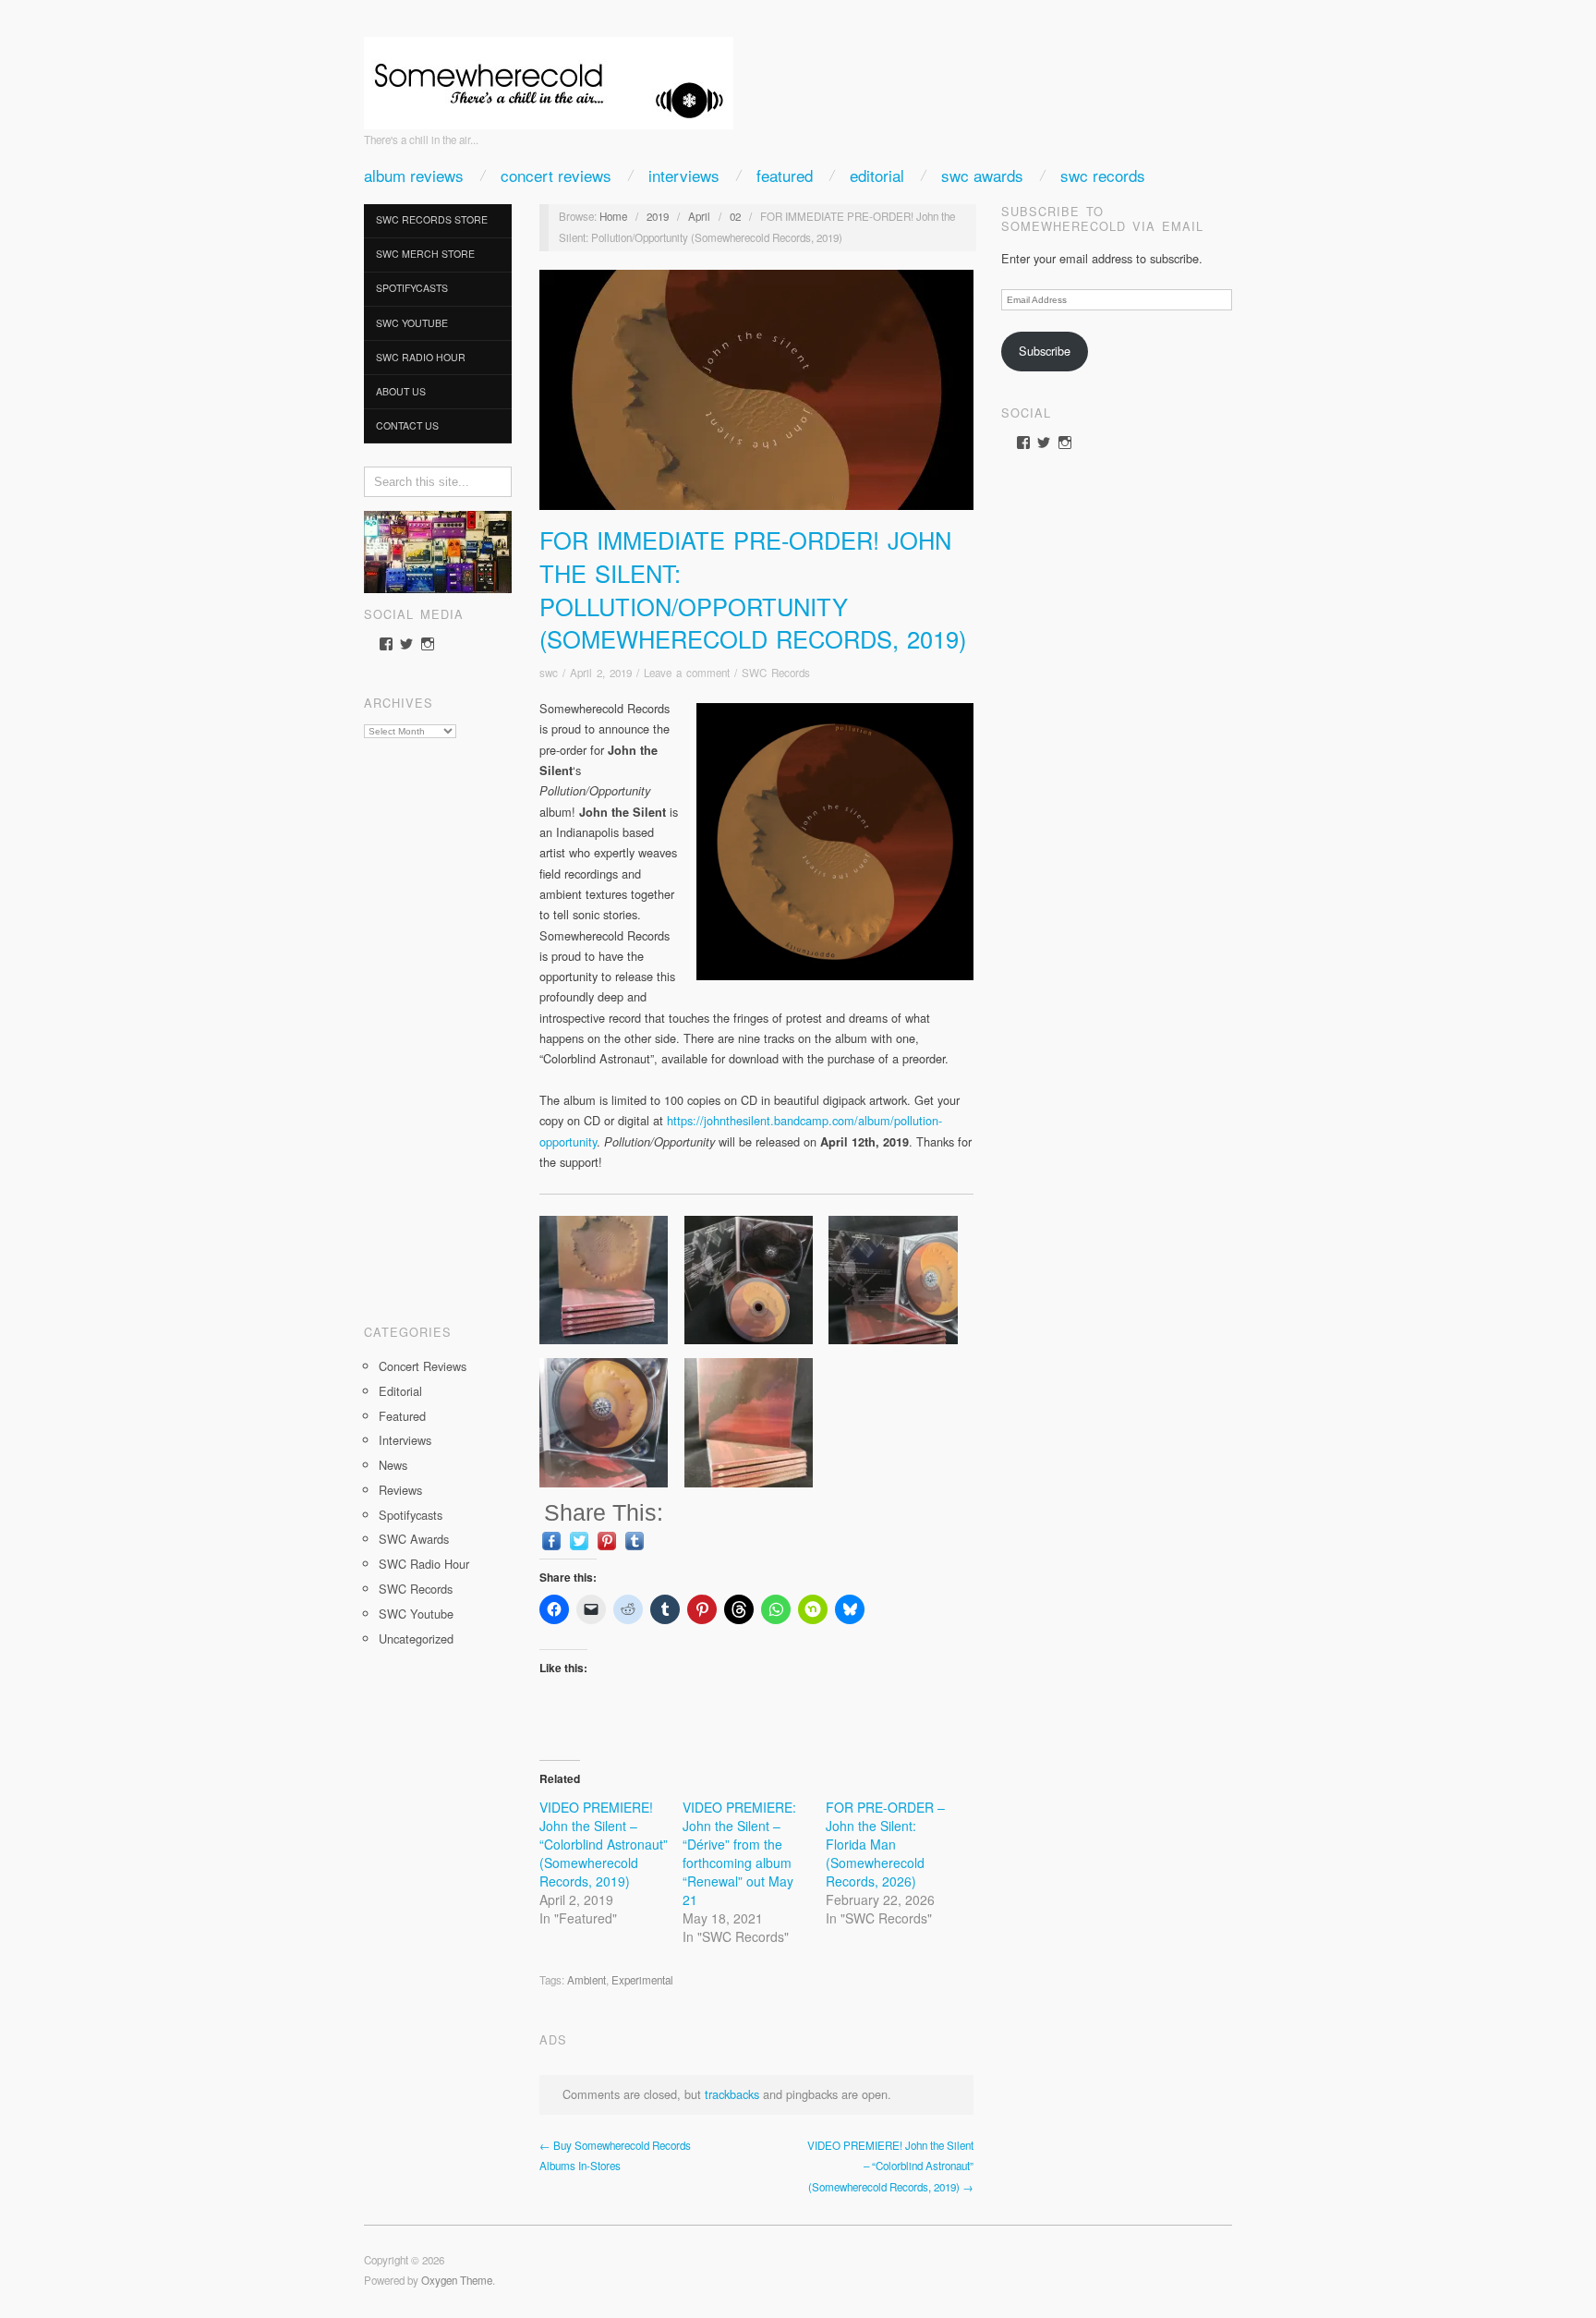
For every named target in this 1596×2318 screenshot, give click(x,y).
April (699, 216)
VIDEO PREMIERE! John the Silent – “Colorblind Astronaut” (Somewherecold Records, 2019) (604, 1844)
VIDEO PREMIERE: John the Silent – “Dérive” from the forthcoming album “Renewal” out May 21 (739, 1853)
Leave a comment (687, 673)
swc (549, 673)
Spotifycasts (412, 288)
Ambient (586, 1980)
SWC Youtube (412, 323)
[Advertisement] (438, 1025)
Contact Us (407, 425)
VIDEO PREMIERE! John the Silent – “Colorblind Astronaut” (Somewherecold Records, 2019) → (890, 2166)
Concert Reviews (556, 175)
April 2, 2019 (601, 673)
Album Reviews (414, 175)
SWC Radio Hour (421, 357)
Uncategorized (416, 1638)
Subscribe (1045, 351)
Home (613, 216)
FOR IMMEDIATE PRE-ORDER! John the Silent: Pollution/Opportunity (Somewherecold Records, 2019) (753, 589)
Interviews (684, 175)
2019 (658, 216)
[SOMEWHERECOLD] (549, 77)
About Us (401, 391)
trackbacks (732, 2094)
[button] (612, 1280)
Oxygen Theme (457, 2280)
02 (735, 216)
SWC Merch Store (425, 254)
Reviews (400, 1490)
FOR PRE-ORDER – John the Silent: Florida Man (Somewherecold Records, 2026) (885, 1844)
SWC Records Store (432, 219)
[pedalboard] (438, 550)
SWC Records (1103, 175)
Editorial (877, 175)
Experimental (642, 1980)
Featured (785, 175)
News (393, 1465)
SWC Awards (982, 175)
